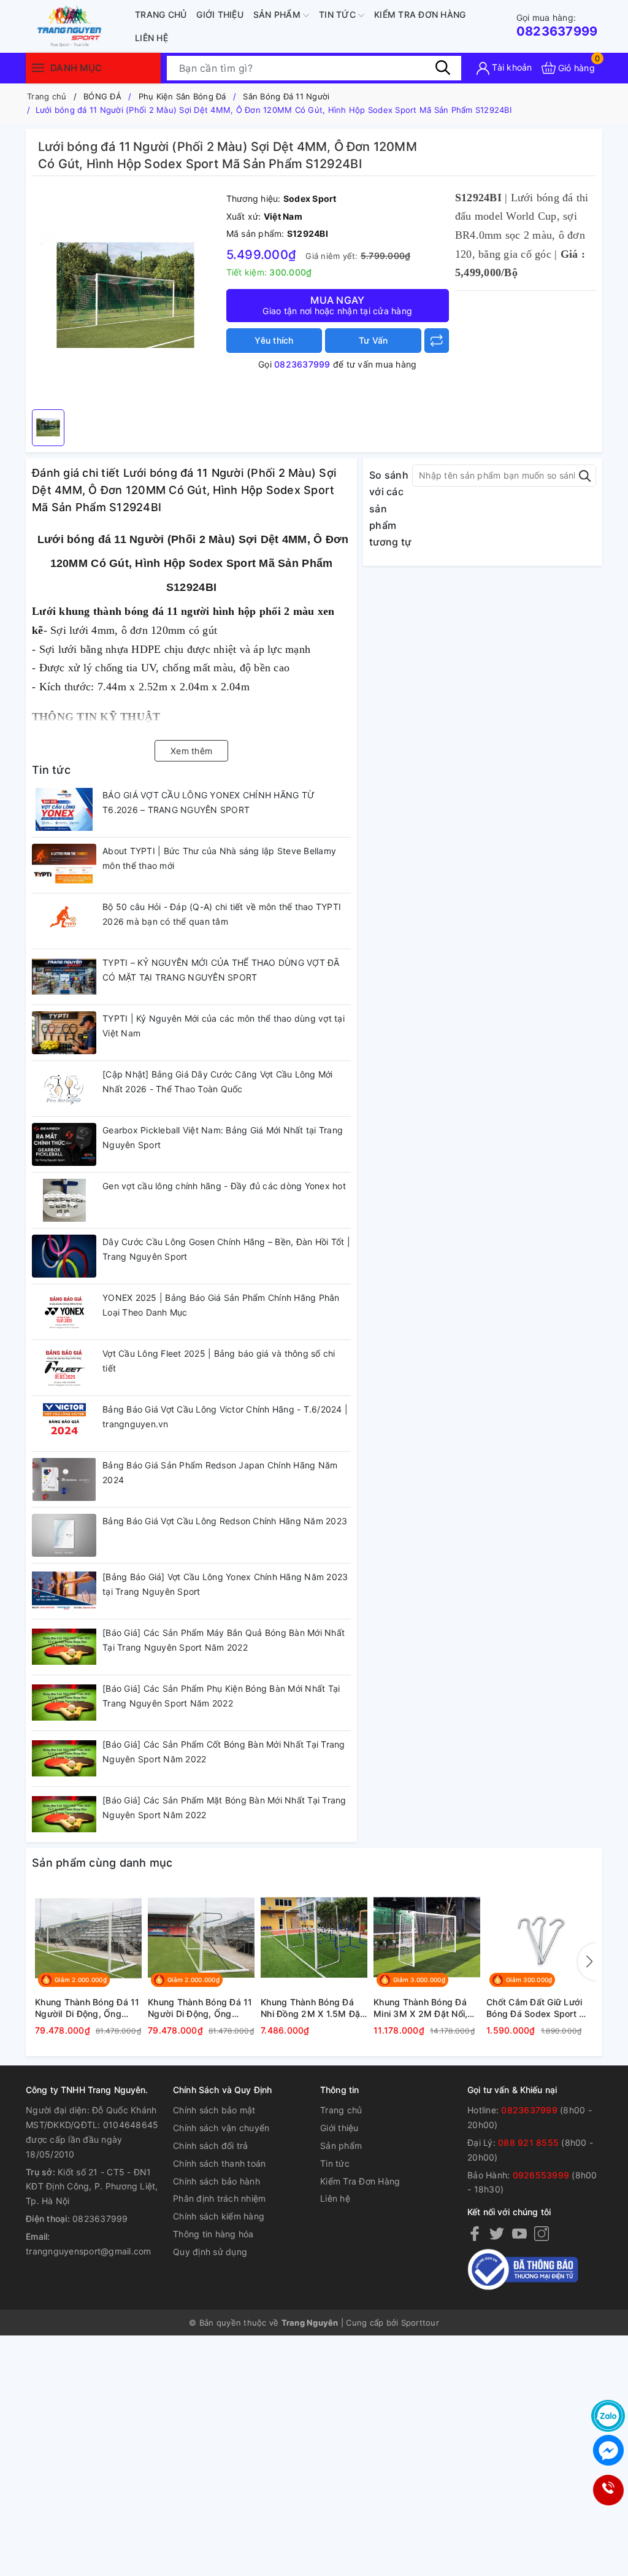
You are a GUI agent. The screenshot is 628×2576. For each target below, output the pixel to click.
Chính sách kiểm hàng (219, 2216)
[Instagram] (542, 2233)
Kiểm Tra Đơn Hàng (420, 14)
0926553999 (541, 2175)
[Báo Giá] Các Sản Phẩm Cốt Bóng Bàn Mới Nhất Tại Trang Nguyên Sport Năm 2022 (224, 1752)
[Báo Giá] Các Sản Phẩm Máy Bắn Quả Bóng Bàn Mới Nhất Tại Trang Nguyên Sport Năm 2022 (224, 1640)
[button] (587, 1962)
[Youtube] (519, 2233)
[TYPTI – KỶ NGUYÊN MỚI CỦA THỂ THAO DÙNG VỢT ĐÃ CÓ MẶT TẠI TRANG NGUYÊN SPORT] (64, 977)
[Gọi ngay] (608, 2490)
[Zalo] (608, 2416)
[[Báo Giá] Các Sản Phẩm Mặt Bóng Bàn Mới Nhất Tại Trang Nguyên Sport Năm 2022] (64, 1814)
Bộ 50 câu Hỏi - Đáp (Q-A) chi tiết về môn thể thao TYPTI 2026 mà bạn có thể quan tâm (222, 914)
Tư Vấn (373, 340)
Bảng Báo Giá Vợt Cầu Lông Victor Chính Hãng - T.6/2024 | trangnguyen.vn (225, 1417)
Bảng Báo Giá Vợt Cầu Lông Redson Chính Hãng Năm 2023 (225, 1521)
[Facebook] (475, 2233)
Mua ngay (337, 305)
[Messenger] (608, 2450)
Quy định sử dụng (210, 2252)
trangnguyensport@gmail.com (89, 2251)
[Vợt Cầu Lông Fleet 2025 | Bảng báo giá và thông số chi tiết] (64, 1368)
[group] (126, 296)
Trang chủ (161, 14)
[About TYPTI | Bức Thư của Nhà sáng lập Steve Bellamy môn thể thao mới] (64, 865)
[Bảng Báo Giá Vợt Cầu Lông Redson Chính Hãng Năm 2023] (64, 1535)
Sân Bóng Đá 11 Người (286, 96)
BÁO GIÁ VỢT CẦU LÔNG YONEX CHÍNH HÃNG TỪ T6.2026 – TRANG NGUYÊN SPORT (209, 802)
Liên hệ (151, 38)
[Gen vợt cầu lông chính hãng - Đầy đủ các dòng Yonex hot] (64, 1200)
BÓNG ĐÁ (102, 96)
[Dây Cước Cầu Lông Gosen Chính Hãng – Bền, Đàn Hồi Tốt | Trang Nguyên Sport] (64, 1256)
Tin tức (339, 14)
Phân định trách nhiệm (219, 2198)
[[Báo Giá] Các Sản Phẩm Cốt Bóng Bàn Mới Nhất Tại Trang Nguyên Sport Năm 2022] (64, 1759)
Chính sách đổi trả (211, 2146)
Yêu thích (274, 340)
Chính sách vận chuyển (221, 2128)
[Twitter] (497, 2233)
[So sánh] (437, 341)
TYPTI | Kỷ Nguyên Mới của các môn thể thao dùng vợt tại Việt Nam (224, 1026)
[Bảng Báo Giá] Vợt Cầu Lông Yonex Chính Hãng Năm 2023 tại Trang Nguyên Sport (225, 1584)
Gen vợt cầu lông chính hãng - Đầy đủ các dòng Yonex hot (224, 1186)
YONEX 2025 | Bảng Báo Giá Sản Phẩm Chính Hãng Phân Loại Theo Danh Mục (221, 1305)
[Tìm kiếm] (443, 67)
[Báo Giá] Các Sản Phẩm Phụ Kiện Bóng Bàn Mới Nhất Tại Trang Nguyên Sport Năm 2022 (221, 1696)
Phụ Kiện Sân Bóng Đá (182, 96)
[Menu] (38, 68)
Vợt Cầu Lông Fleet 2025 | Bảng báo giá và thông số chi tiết (219, 1361)
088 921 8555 (528, 2142)
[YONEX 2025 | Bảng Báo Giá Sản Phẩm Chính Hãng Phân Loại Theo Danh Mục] (64, 1312)
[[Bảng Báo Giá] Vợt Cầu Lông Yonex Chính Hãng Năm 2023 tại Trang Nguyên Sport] (64, 1591)
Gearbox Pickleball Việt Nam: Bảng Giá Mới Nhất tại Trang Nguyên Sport (223, 1137)
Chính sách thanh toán (219, 2163)
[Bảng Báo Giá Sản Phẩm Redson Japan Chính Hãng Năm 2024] (64, 1479)
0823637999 (557, 25)
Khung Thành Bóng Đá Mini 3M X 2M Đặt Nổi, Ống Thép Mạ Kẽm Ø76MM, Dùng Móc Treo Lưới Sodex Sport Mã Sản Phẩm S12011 (425, 2008)
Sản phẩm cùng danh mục (102, 1863)
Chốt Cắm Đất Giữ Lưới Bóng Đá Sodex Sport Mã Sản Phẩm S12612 (539, 2008)
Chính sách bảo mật (214, 2110)
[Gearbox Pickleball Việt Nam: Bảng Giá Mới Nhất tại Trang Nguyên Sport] (64, 1144)
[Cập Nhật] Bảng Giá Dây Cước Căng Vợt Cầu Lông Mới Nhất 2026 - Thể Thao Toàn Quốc (218, 1082)
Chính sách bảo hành (216, 2181)
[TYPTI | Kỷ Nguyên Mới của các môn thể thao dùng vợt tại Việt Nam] (64, 1033)
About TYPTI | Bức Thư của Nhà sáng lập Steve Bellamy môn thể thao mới (219, 858)
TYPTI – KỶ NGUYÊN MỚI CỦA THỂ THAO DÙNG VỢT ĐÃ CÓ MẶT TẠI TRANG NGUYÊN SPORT (221, 970)
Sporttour (420, 2323)
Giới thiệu (220, 14)
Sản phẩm (278, 14)
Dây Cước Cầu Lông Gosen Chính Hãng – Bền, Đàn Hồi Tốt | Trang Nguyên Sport (226, 1249)
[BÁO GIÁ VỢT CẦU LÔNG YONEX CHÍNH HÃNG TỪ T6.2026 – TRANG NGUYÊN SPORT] (64, 809)
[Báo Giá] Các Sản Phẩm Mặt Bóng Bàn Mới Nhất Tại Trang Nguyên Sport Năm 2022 (224, 1807)
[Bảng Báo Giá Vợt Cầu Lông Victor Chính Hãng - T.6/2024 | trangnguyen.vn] (64, 1424)
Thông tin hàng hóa (213, 2234)
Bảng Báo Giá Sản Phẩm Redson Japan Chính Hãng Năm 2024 (220, 1472)
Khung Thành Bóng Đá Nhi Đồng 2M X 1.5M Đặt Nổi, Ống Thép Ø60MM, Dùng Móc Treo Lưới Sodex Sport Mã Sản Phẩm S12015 (312, 2008)
